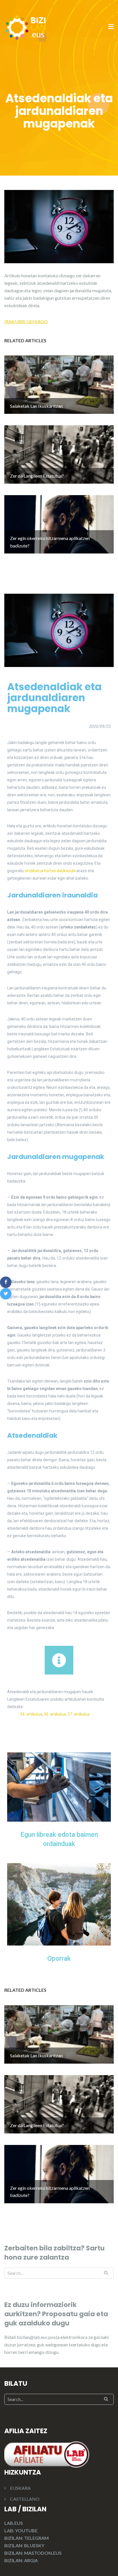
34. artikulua (31, 1714)
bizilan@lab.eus (33, 2337)
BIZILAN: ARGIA (21, 2560)
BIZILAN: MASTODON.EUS (33, 2553)
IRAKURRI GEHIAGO (26, 321)
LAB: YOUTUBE (21, 2530)
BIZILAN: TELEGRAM (26, 2538)
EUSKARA (20, 2488)
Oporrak (59, 1959)
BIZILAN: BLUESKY (24, 2545)
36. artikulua (55, 1714)
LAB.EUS (14, 2523)
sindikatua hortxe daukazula (50, 871)
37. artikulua (79, 1714)
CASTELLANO (25, 2499)
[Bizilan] (26, 27)
